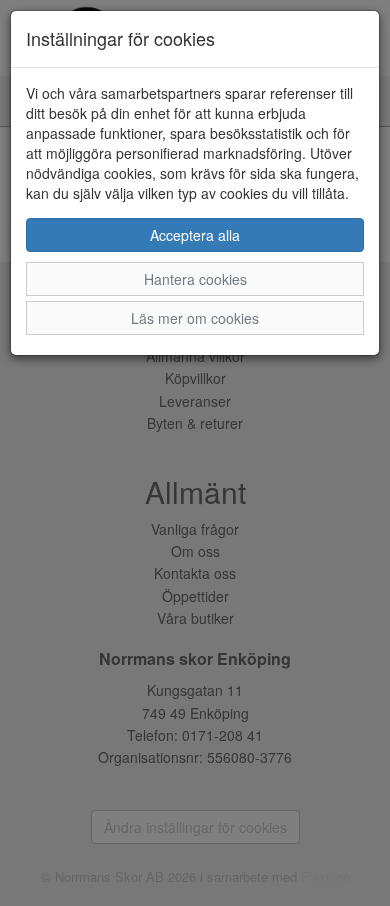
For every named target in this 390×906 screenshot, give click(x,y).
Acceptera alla (195, 235)
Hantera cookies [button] (195, 279)
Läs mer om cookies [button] (195, 318)
